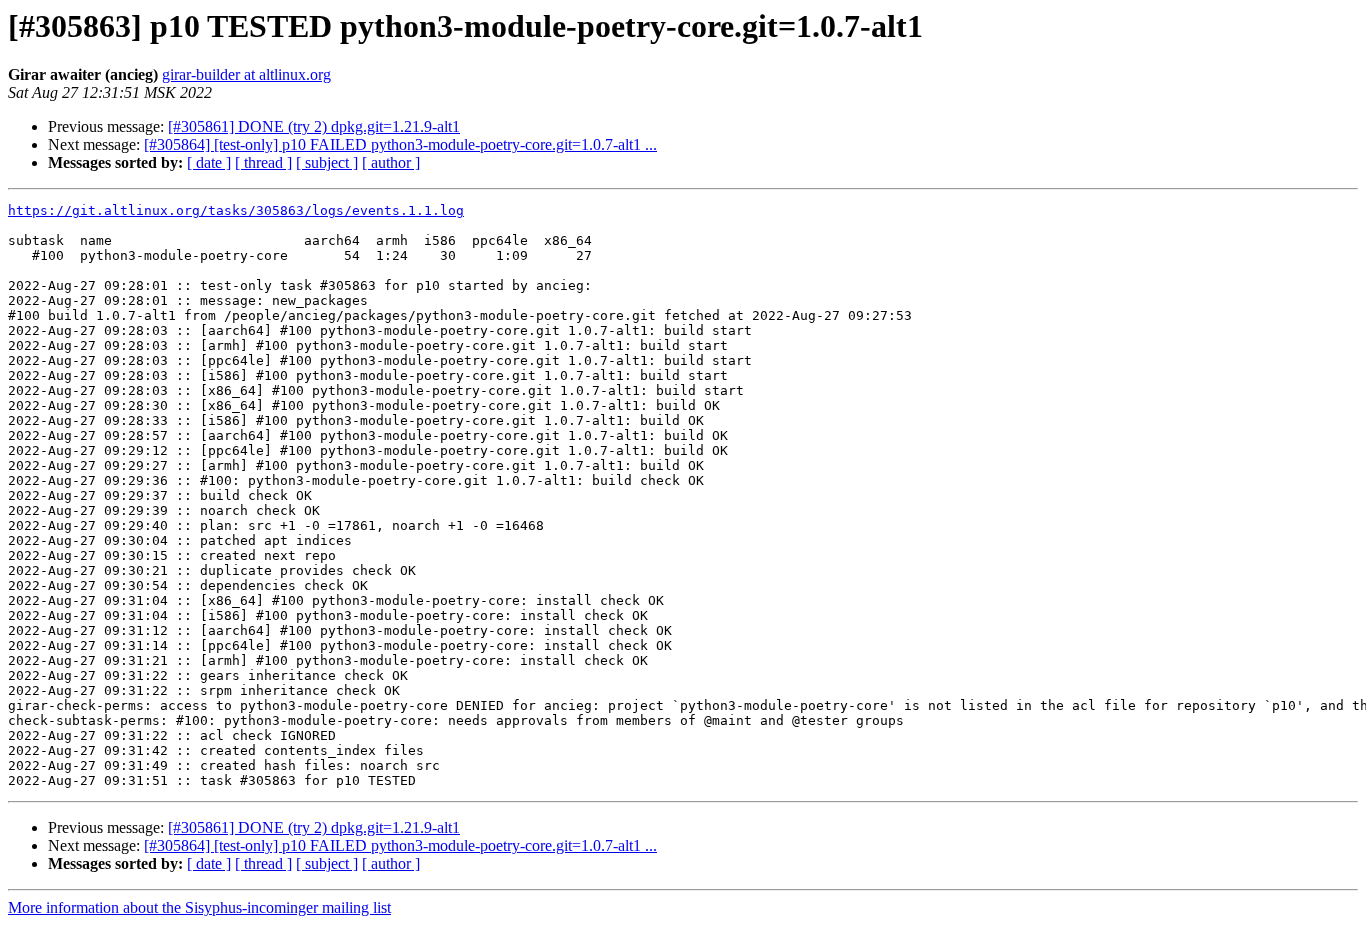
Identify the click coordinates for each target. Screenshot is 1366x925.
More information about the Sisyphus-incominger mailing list (199, 907)
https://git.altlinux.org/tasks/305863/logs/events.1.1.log (236, 210)
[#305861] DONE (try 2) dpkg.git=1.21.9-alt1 (314, 126)
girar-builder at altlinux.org (246, 74)
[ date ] (209, 162)
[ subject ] (327, 162)
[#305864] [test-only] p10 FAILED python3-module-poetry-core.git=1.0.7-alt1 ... (400, 144)
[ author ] (391, 162)
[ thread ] (263, 162)
